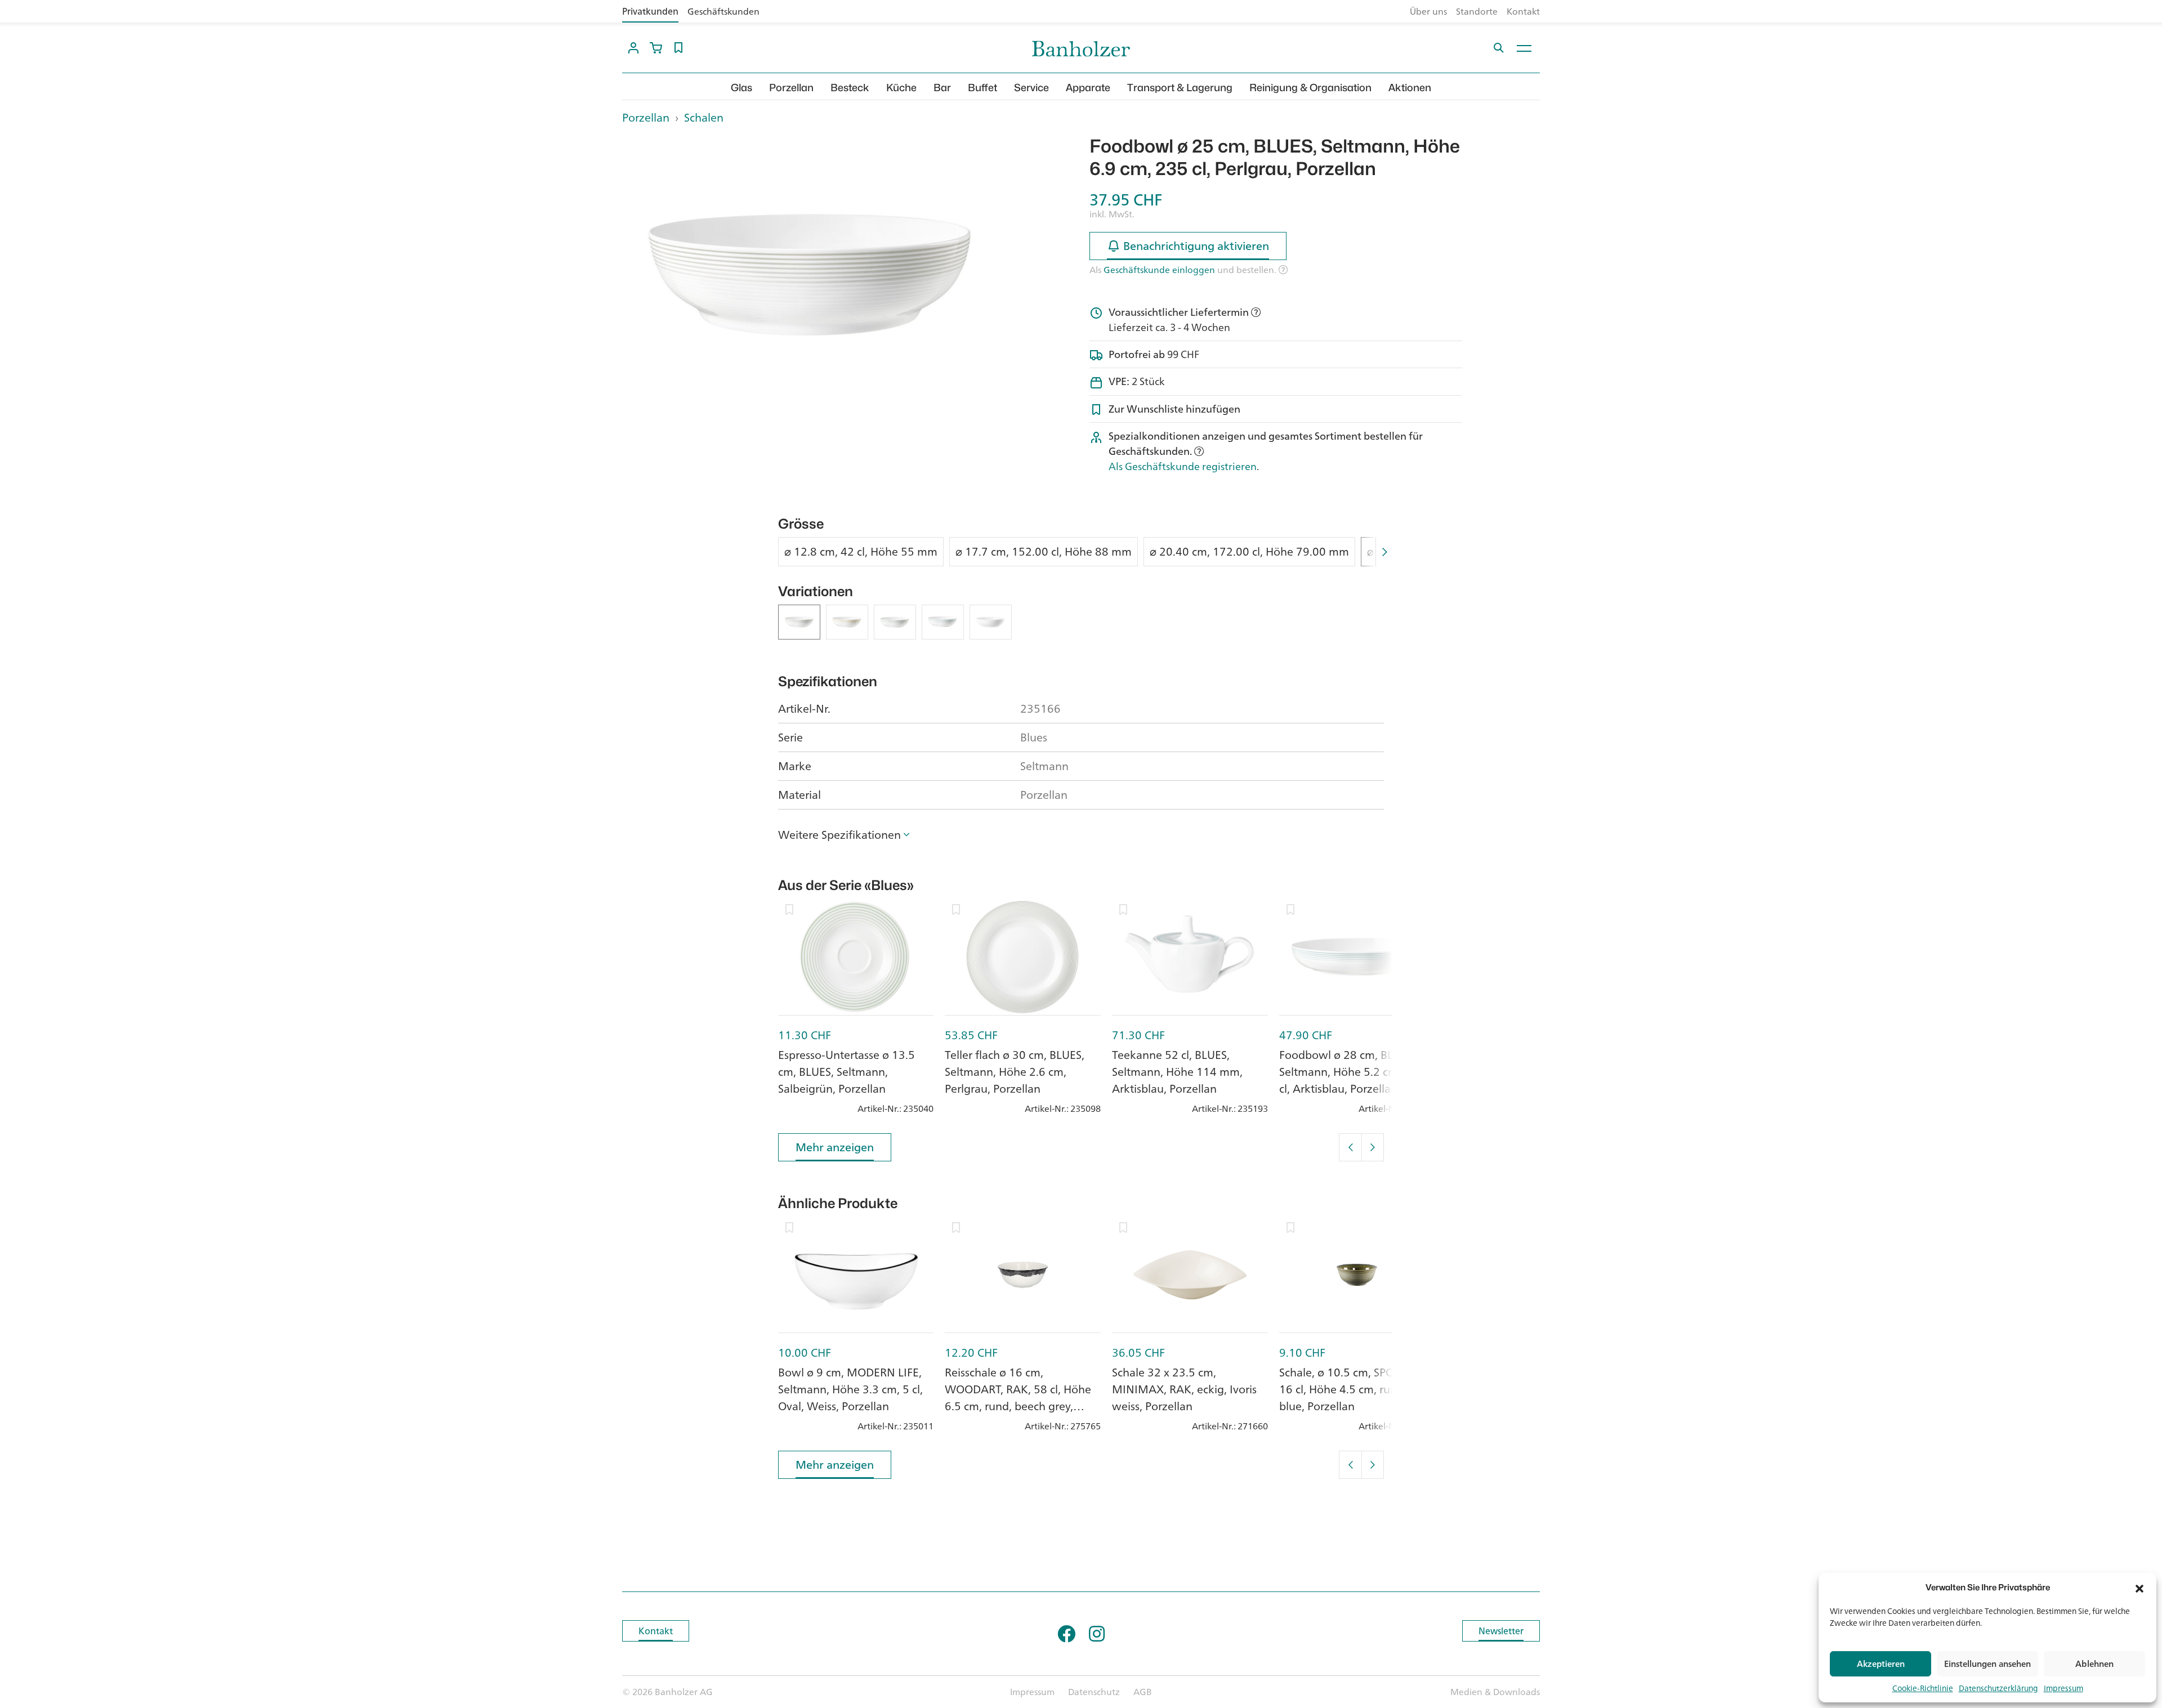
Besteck (850, 88)
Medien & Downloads (1495, 1692)
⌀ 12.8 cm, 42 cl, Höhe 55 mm (861, 552)
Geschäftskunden (723, 11)
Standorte (1477, 11)
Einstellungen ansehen (1987, 1664)
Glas (741, 88)
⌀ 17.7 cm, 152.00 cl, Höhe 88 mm (1044, 552)
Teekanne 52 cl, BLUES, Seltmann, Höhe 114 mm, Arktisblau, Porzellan (1177, 1072)
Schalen (704, 117)
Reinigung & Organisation (1310, 88)
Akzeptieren (1881, 1664)
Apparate (1088, 88)
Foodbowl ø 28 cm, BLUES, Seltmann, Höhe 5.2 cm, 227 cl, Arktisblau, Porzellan (1352, 1072)
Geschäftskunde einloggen (1159, 270)
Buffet (982, 88)
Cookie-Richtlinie (1923, 1688)
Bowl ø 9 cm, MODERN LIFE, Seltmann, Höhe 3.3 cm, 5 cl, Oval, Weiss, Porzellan (850, 1389)
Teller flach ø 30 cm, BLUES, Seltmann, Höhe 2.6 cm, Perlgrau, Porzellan (1015, 1072)
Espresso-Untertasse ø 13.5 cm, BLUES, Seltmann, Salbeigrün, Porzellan (847, 1072)
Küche (901, 88)
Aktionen (1410, 88)
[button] (2139, 1588)
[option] (808, 275)
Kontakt (1523, 11)
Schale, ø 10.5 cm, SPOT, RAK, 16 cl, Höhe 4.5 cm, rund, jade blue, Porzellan (1355, 1389)
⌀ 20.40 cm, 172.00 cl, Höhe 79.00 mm (1249, 552)
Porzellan (791, 88)
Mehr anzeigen (835, 1147)
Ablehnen (2094, 1664)
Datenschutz (1094, 1692)
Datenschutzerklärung (1998, 1688)
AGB (1143, 1692)
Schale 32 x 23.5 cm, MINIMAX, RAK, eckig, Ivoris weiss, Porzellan (1184, 1389)
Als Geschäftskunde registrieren (1183, 466)
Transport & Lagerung (1180, 88)
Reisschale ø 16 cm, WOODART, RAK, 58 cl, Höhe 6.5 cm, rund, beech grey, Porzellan (1018, 1398)
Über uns (1428, 11)
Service (1031, 88)
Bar (942, 88)
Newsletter (1501, 1631)
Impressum (2063, 1688)
